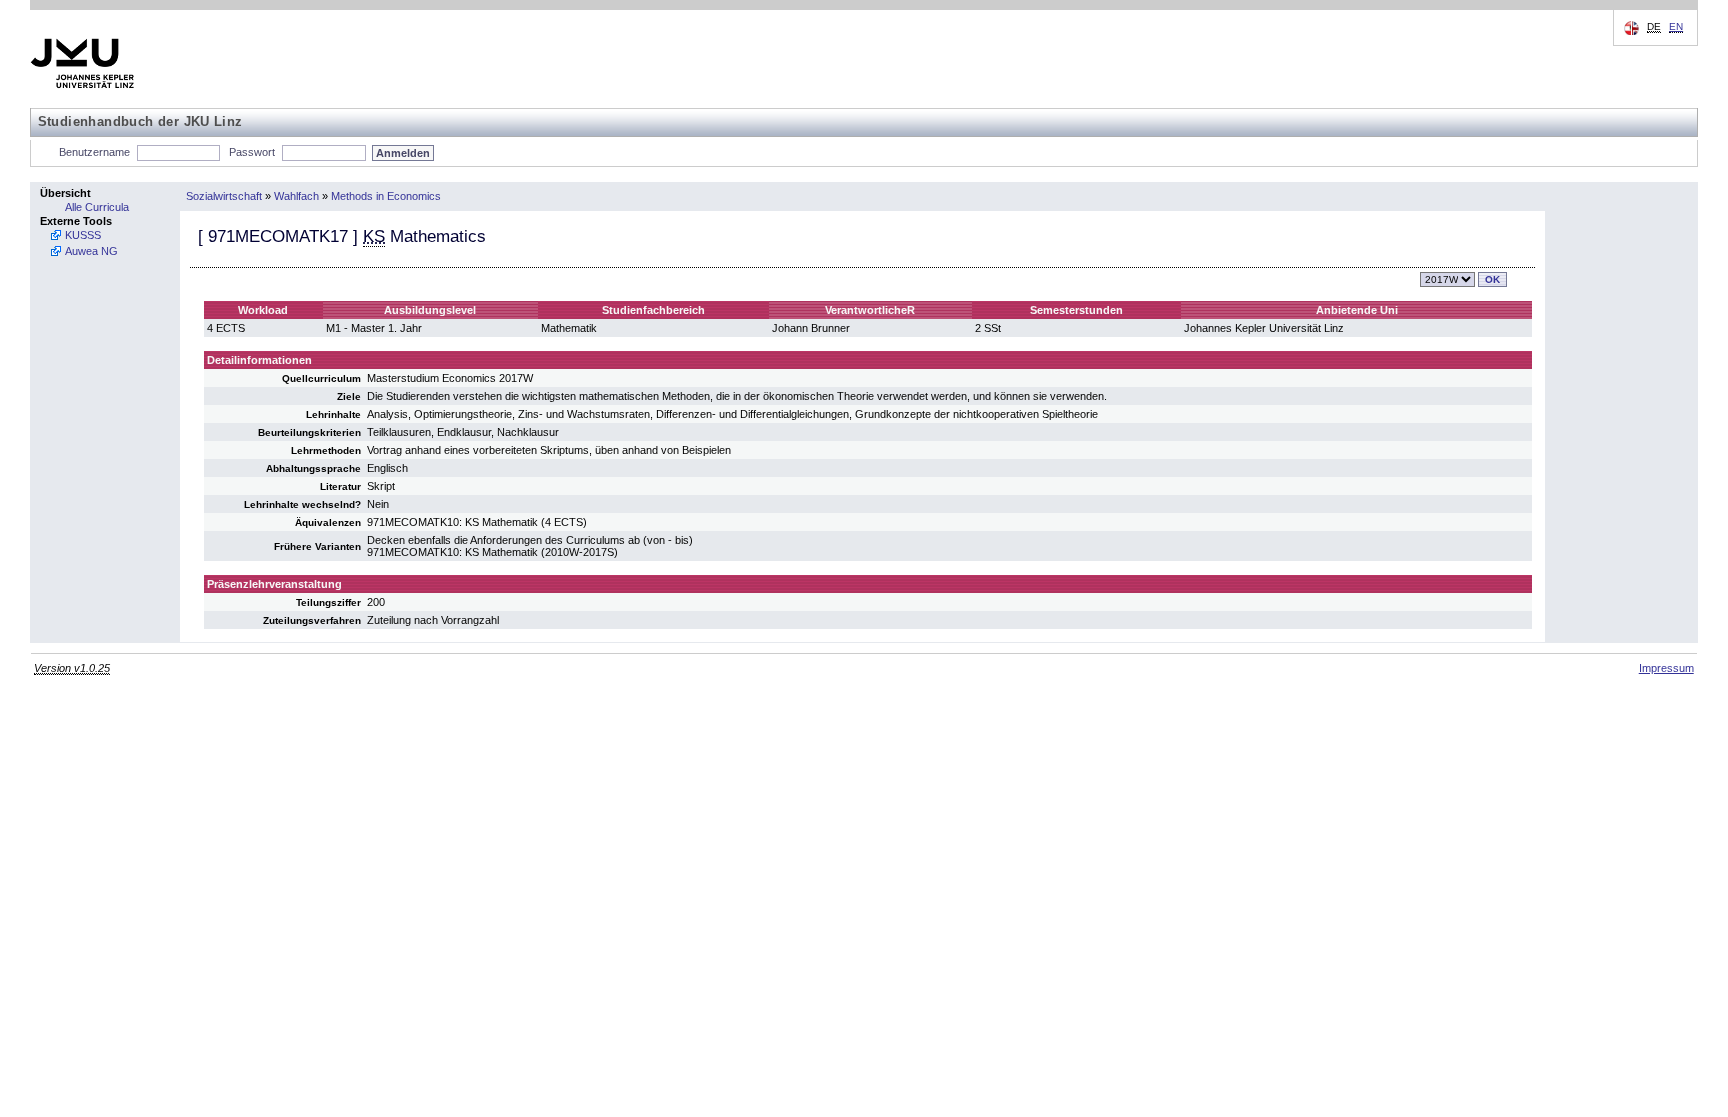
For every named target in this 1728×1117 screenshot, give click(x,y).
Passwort (252, 152)
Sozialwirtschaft (224, 196)
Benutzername (94, 152)
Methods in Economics (386, 196)
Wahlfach (296, 196)
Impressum (1666, 668)
